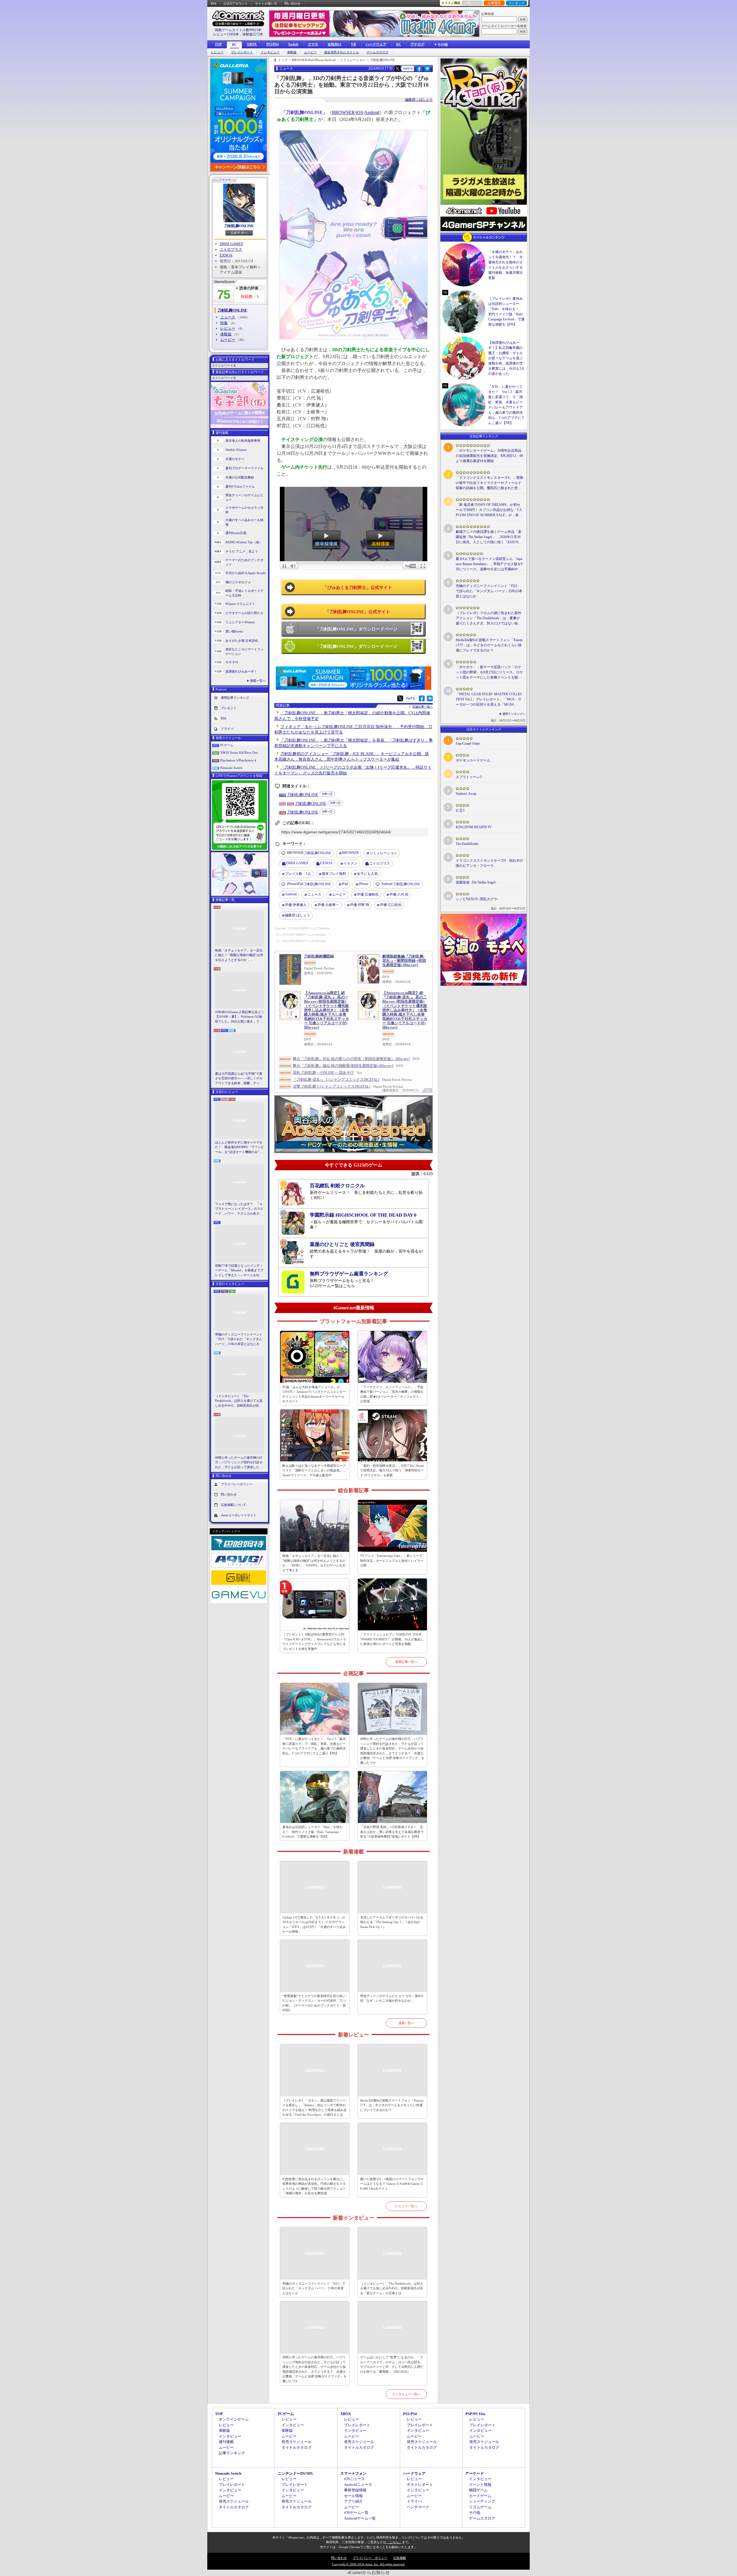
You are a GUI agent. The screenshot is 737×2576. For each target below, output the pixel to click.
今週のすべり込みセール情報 (244, 522)
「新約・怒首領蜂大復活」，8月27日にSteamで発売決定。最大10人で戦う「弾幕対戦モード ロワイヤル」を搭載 (392, 1470)
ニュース (228, 317)
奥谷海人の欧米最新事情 (243, 440)
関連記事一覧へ (423, 707)
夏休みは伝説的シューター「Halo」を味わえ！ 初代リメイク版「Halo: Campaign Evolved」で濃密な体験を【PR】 (313, 1832)
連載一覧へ (258, 681)
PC (234, 45)
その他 (475, 2513)
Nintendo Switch (231, 768)
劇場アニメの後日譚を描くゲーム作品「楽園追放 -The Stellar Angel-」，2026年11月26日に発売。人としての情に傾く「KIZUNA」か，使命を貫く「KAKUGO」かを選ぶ (489, 537)
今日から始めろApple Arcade (246, 573)
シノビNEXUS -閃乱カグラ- (477, 899)
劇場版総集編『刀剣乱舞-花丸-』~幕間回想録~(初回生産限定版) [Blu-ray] (404, 961)
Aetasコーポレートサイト (239, 1515)
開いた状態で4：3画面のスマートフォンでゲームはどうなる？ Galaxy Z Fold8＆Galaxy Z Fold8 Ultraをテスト (392, 2184)
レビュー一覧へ (406, 2206)
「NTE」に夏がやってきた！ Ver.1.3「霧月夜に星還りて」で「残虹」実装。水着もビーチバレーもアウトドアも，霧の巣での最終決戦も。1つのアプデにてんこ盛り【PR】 (314, 1746)
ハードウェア (376, 44)
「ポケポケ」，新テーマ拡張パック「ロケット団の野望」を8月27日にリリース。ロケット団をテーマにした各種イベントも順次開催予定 (489, 673)
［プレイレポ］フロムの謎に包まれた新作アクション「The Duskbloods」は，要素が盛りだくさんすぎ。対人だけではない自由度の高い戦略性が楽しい (489, 618)
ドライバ (227, 728)
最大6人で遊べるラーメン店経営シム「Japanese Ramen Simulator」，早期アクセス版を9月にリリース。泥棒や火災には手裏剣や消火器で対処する (489, 564)
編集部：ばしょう (419, 100)
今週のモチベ (235, 459)
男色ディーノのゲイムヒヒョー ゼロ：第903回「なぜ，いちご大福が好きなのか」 (392, 1998)
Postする (408, 68)
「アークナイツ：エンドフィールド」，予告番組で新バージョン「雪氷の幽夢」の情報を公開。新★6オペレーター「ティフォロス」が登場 (392, 1394)
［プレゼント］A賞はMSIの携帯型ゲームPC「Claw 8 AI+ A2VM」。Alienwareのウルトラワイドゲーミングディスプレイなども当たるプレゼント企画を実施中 (314, 1642)
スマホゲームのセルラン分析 (244, 510)
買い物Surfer (234, 631)
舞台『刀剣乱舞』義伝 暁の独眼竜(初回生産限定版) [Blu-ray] (343, 1066)
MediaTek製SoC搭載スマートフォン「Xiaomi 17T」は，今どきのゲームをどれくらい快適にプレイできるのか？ (392, 2105)
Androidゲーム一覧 (360, 2518)
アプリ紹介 (353, 2501)
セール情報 (353, 2496)
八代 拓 (399, 894)
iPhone (363, 884)
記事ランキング (232, 2453)
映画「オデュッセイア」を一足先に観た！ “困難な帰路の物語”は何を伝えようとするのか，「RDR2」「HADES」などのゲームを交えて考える (239, 955)
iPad (345, 884)
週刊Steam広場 (236, 533)
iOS (359, 112)
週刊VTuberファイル (240, 487)
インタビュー (270, 52)
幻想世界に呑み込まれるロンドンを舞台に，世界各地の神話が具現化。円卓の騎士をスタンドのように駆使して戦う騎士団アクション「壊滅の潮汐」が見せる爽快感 (314, 2186)
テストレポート (420, 2485)
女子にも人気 (367, 874)
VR (354, 44)
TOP (218, 44)
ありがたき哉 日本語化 (242, 641)
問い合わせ (292, 3)
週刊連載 (226, 2442)
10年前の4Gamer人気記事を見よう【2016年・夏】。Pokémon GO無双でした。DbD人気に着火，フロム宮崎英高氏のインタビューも (240, 1017)
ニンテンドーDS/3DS (295, 2473)
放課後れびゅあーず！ (241, 671)
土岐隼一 (328, 905)
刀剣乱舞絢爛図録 (319, 956)
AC (398, 44)
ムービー (310, 52)
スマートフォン (353, 2473)
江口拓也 (391, 905)
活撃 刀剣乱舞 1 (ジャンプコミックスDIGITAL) (332, 1086)
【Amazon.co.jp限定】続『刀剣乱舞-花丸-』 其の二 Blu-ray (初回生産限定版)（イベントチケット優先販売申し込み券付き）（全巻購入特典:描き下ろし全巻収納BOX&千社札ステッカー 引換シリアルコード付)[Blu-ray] (405, 1010)
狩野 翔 (360, 905)
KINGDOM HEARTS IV (474, 827)
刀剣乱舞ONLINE (239, 226)
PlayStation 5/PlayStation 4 (238, 760)
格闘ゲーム (478, 2490)
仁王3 (460, 810)
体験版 (292, 52)
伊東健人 (296, 905)
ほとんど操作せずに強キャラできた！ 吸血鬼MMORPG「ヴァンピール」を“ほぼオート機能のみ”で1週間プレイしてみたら (240, 1148)
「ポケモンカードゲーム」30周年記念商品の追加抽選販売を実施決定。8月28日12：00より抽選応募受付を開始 (489, 456)
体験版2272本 (253, 34)
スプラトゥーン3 (469, 777)
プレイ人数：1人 (298, 874)
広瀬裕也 (368, 894)
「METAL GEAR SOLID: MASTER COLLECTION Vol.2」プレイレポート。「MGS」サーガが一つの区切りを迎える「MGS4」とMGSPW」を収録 (489, 700)
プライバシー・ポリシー (370, 2558)
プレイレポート (242, 52)
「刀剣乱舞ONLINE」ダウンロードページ (356, 629)
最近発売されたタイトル (342, 52)
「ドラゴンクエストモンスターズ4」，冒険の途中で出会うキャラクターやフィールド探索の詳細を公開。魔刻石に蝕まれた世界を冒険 (489, 483)
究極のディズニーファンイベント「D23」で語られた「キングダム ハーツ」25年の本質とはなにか (239, 1339)
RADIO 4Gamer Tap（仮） (244, 542)
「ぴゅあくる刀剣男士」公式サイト (358, 588)
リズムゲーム (480, 2507)
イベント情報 (480, 2485)
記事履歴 (494, 3)
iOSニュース (354, 2479)
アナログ (417, 44)
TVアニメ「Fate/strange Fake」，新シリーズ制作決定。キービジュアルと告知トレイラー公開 (392, 1560)
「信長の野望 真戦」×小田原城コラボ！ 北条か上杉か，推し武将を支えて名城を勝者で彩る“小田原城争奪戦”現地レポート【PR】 (392, 1832)
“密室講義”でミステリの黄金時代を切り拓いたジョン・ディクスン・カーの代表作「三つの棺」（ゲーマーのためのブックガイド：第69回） (314, 2003)
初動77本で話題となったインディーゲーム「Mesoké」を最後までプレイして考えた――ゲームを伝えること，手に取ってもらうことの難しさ (239, 1271)
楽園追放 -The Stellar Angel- (476, 882)
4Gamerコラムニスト (240, 604)
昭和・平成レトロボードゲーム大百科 (244, 593)
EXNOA (226, 255)
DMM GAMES (231, 244)
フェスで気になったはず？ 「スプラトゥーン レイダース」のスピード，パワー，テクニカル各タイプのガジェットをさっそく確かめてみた (239, 1209)
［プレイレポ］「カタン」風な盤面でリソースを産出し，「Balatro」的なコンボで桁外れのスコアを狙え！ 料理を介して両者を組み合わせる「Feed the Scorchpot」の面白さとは (315, 2108)
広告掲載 (400, 2558)
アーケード (475, 2473)
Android (372, 112)
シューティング (482, 2501)
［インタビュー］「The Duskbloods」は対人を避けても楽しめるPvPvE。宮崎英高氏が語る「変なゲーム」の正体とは (239, 1401)
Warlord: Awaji (466, 794)
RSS (213, 3)
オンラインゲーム (234, 2419)
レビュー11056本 (226, 34)
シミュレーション (383, 853)
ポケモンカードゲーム (473, 760)
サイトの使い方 (266, 3)
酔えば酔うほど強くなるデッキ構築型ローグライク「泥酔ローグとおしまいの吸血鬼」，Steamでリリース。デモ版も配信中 (314, 1470)
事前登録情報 (355, 2490)
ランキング (517, 3)
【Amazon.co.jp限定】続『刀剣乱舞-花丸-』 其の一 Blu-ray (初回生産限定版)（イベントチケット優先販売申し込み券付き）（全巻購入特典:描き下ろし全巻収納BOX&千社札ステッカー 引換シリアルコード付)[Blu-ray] (326, 1010)
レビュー (217, 52)
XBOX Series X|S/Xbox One (239, 753)
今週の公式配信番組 (240, 477)
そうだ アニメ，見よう (242, 551)
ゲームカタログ (378, 52)
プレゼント (229, 708)
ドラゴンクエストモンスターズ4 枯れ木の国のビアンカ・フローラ (489, 863)
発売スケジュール (297, 2442)
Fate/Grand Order (468, 744)
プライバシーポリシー (237, 1484)
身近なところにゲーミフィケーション (244, 652)
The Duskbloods (467, 844)
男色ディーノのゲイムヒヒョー (244, 498)
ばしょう (298, 915)
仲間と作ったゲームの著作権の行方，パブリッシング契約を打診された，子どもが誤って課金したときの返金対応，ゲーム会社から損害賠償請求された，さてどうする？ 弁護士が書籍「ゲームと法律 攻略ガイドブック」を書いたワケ (239, 1463)
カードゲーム (480, 2496)
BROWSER (343, 112)
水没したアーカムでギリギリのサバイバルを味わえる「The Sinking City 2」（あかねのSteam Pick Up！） (392, 1922)
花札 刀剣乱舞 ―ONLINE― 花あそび (323, 1073)
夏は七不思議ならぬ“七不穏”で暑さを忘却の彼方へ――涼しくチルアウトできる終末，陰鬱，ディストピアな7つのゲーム (239, 1079)
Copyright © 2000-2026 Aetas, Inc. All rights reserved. (368, 2564)
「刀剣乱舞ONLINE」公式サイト (358, 612)
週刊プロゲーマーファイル (244, 468)
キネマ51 (232, 662)
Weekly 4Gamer (236, 450)
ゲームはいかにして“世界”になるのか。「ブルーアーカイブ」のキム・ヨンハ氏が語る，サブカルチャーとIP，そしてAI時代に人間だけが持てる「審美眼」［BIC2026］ (392, 2364)
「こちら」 (394, 2542)
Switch (293, 44)
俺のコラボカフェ (238, 582)
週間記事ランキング (235, 697)
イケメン (350, 863)
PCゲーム (227, 745)
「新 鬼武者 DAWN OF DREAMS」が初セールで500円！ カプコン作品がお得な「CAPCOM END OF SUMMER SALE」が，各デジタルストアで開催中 (489, 510)
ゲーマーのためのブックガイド (244, 562)
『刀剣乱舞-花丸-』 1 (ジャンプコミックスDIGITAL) (336, 1079)
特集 (224, 323)
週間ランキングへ (514, 714)
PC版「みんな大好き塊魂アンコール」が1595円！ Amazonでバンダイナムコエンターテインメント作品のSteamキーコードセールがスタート (314, 1394)
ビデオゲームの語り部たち (244, 613)
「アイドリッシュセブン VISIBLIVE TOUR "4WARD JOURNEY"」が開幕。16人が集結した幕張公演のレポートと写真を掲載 (392, 1639)
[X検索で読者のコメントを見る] (398, 69)
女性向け (335, 44)
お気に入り (472, 3)
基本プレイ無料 (334, 874)
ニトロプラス (231, 249)
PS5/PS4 (272, 44)
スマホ (313, 44)
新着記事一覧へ (406, 1662)
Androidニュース (358, 2485)
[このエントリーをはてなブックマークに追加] (427, 71)
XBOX (252, 44)
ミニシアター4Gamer (240, 622)
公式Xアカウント (236, 3)
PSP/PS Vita (475, 2414)
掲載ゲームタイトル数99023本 (238, 30)
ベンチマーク (418, 2507)
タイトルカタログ (297, 2447)
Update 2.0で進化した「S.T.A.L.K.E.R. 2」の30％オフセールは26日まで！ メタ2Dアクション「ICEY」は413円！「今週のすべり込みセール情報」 (314, 1925)
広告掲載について (233, 1505)
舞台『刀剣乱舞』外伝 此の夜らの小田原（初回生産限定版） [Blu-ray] (351, 1059)
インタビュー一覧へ (406, 2394)
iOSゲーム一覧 (356, 2513)
